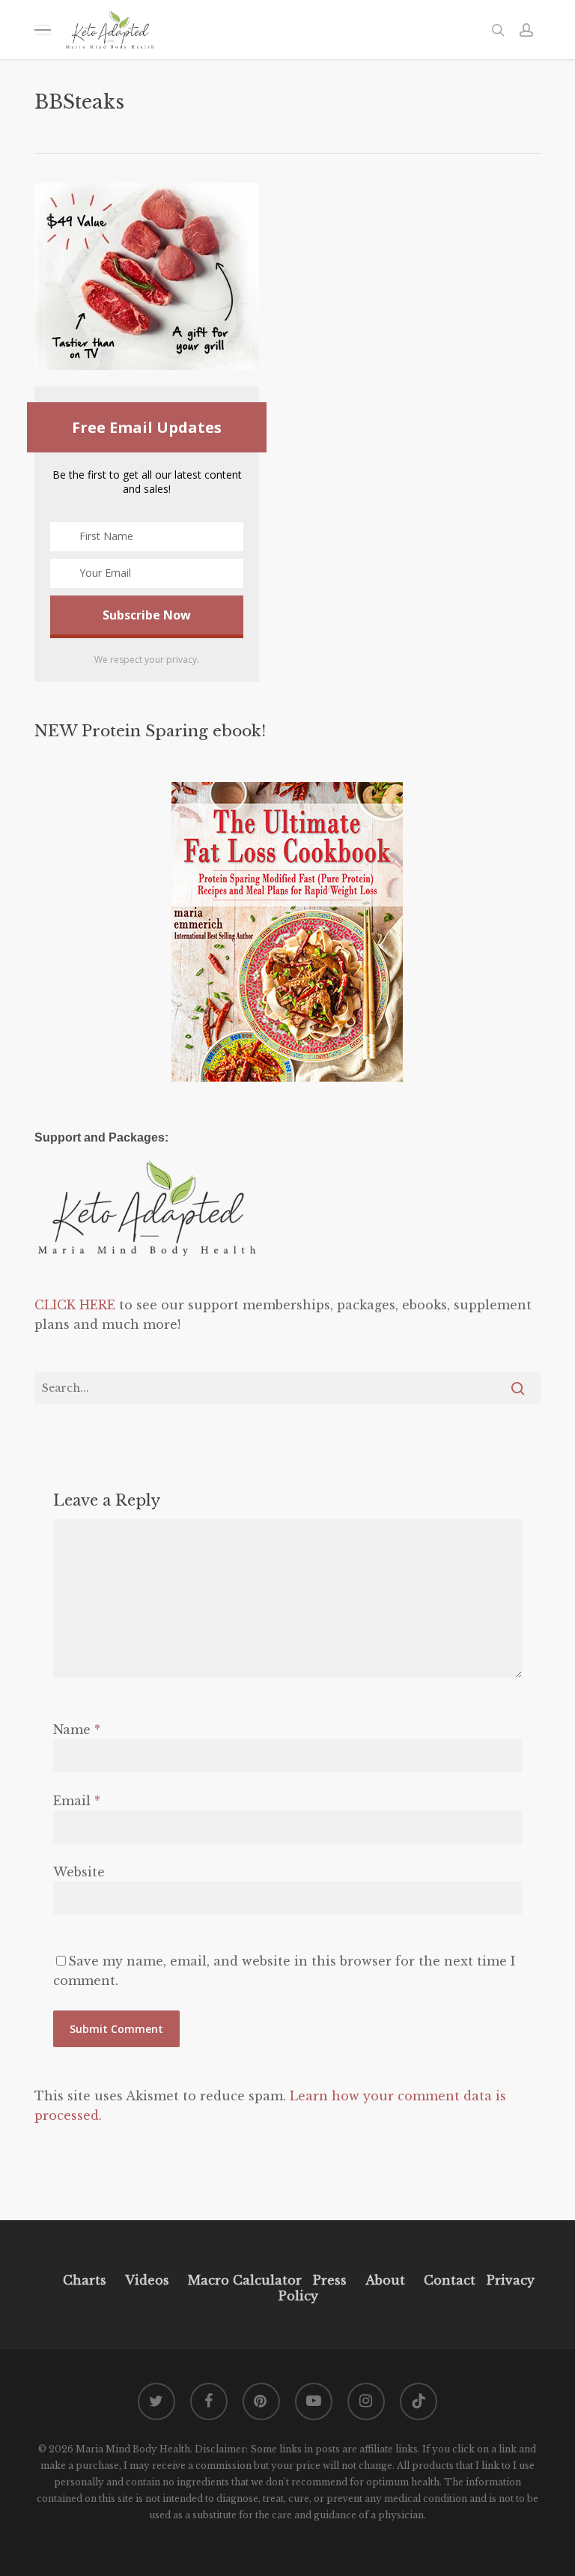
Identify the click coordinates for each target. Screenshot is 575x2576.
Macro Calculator (245, 2280)
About (385, 2280)
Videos (147, 2280)
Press (330, 2280)
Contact (450, 2280)
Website (79, 1872)
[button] (43, 30)
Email (77, 1801)
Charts (85, 2280)
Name (77, 1730)
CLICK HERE (75, 1305)
